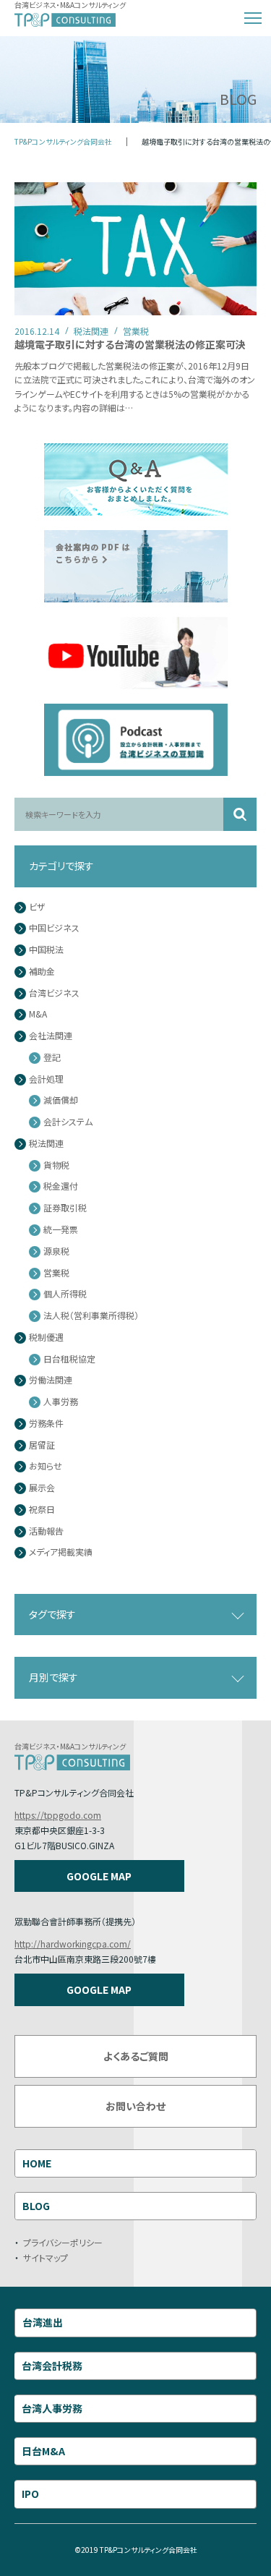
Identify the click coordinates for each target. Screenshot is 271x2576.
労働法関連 (51, 1380)
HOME (37, 2163)
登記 (52, 1058)
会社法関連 (51, 1036)
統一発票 (61, 1230)
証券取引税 (65, 1208)
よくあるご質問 (136, 2056)
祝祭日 (42, 1510)
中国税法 (46, 950)
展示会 (42, 1488)
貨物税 (56, 1165)
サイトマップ (46, 2257)
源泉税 (56, 1251)
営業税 (56, 1273)
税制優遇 (46, 1338)
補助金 (42, 972)
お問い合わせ (135, 2106)
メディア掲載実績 (61, 1552)
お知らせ (46, 1466)
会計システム (68, 1122)
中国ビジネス (54, 928)
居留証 (42, 1445)
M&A (38, 1014)
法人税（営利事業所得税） (91, 1316)
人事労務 (61, 1402)
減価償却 (61, 1100)
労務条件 (46, 1424)
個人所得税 (65, 1294)
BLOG (36, 2206)
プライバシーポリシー (63, 2242)
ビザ (37, 907)
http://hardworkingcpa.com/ (73, 1944)
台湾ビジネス (54, 993)
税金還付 (61, 1186)
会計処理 (46, 1079)
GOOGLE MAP (99, 1876)
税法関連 (46, 1144)
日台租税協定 (69, 1359)
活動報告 (46, 1531)
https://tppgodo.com (58, 1815)
